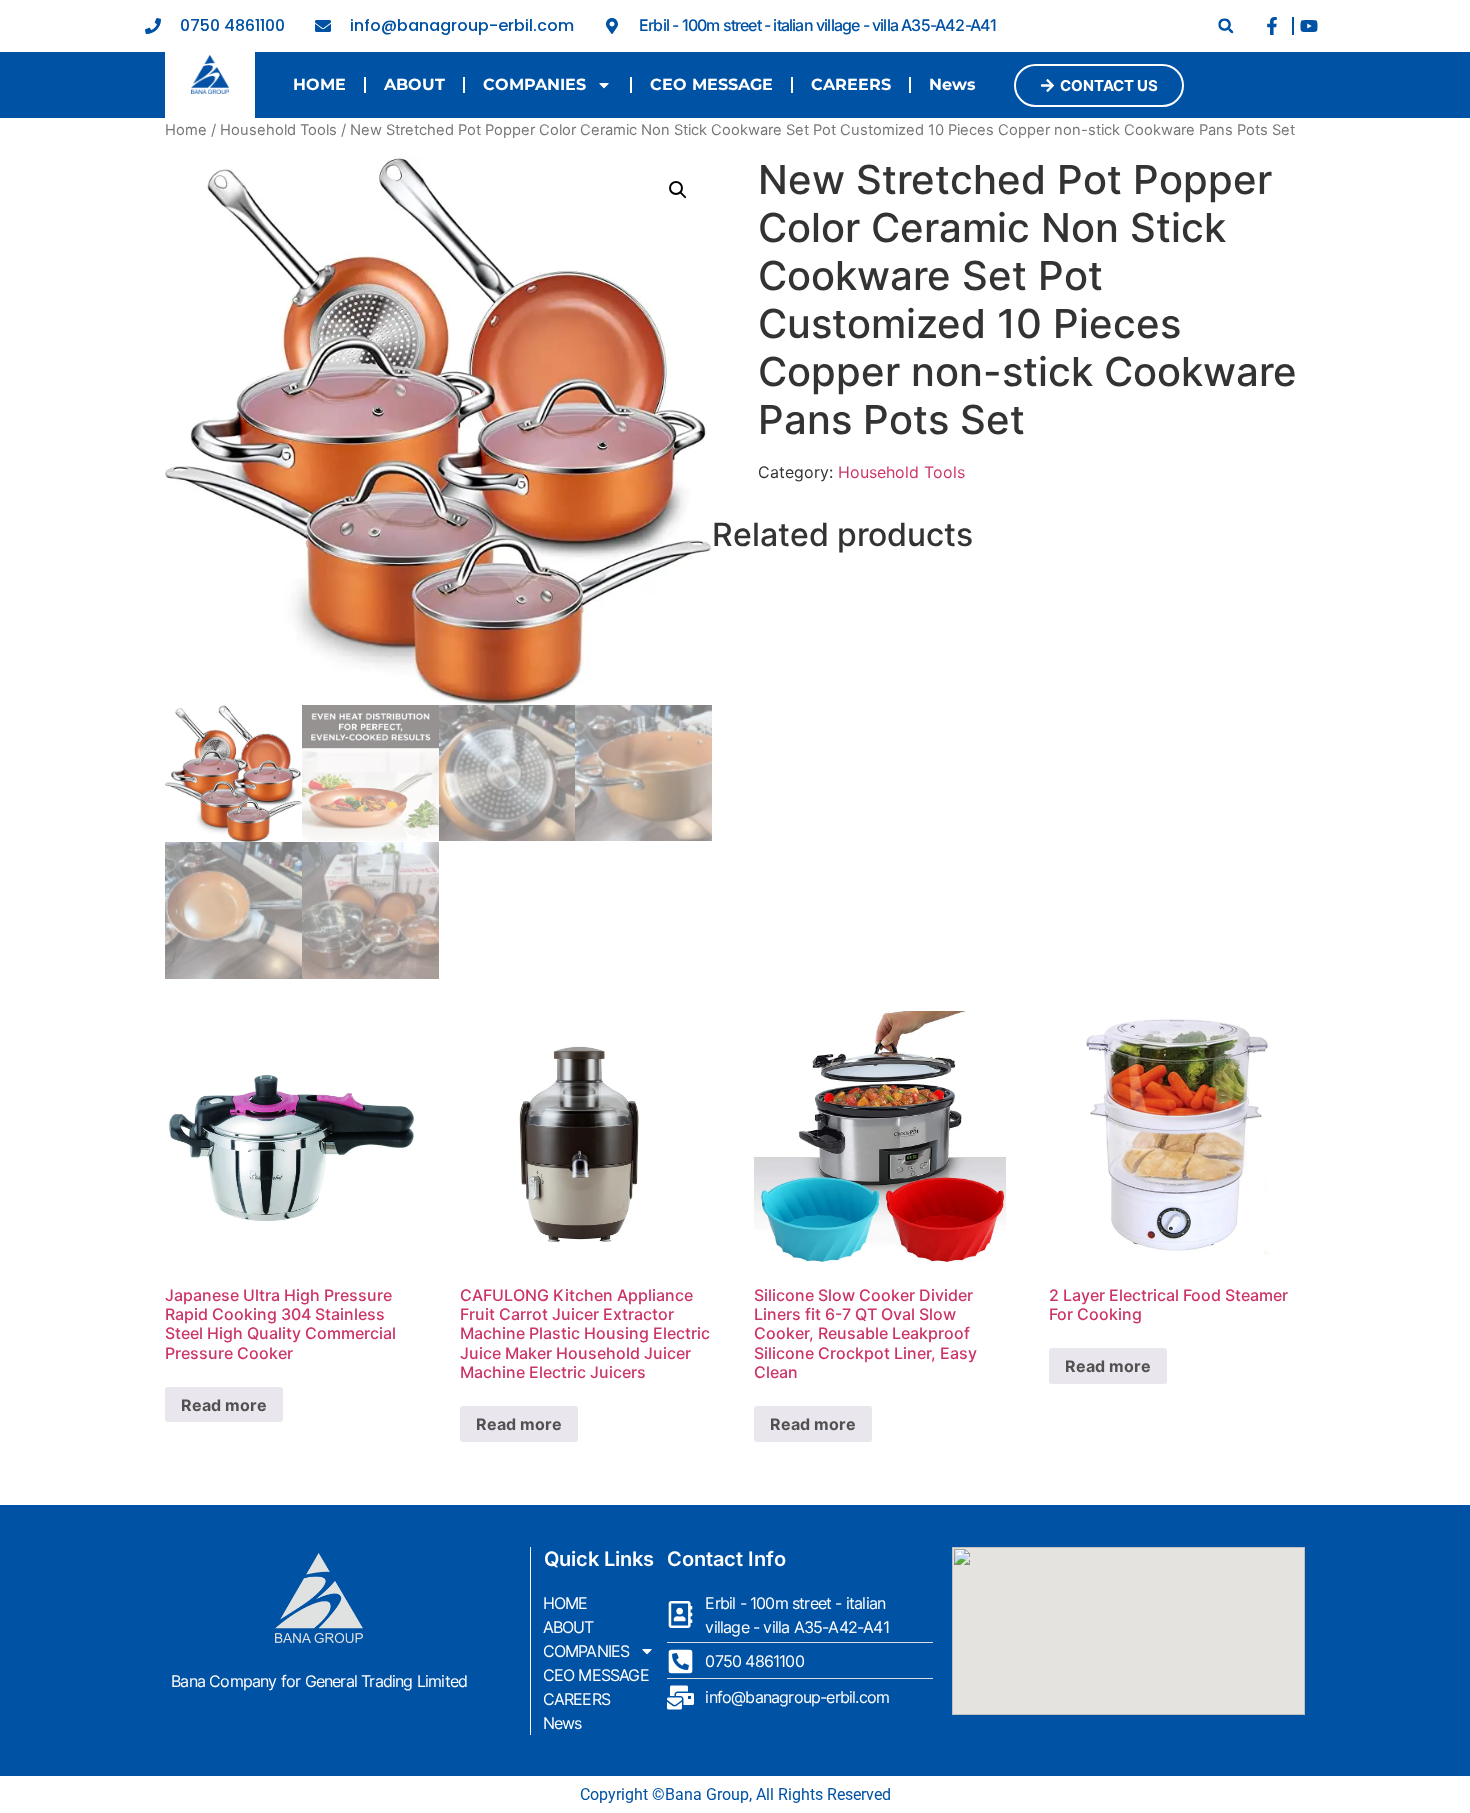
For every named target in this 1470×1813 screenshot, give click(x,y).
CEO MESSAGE (711, 84)
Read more (224, 1405)
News (952, 84)
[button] (1225, 25)
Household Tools (278, 130)
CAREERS (851, 84)
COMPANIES (534, 84)
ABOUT (414, 84)
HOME (319, 84)
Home (186, 130)
